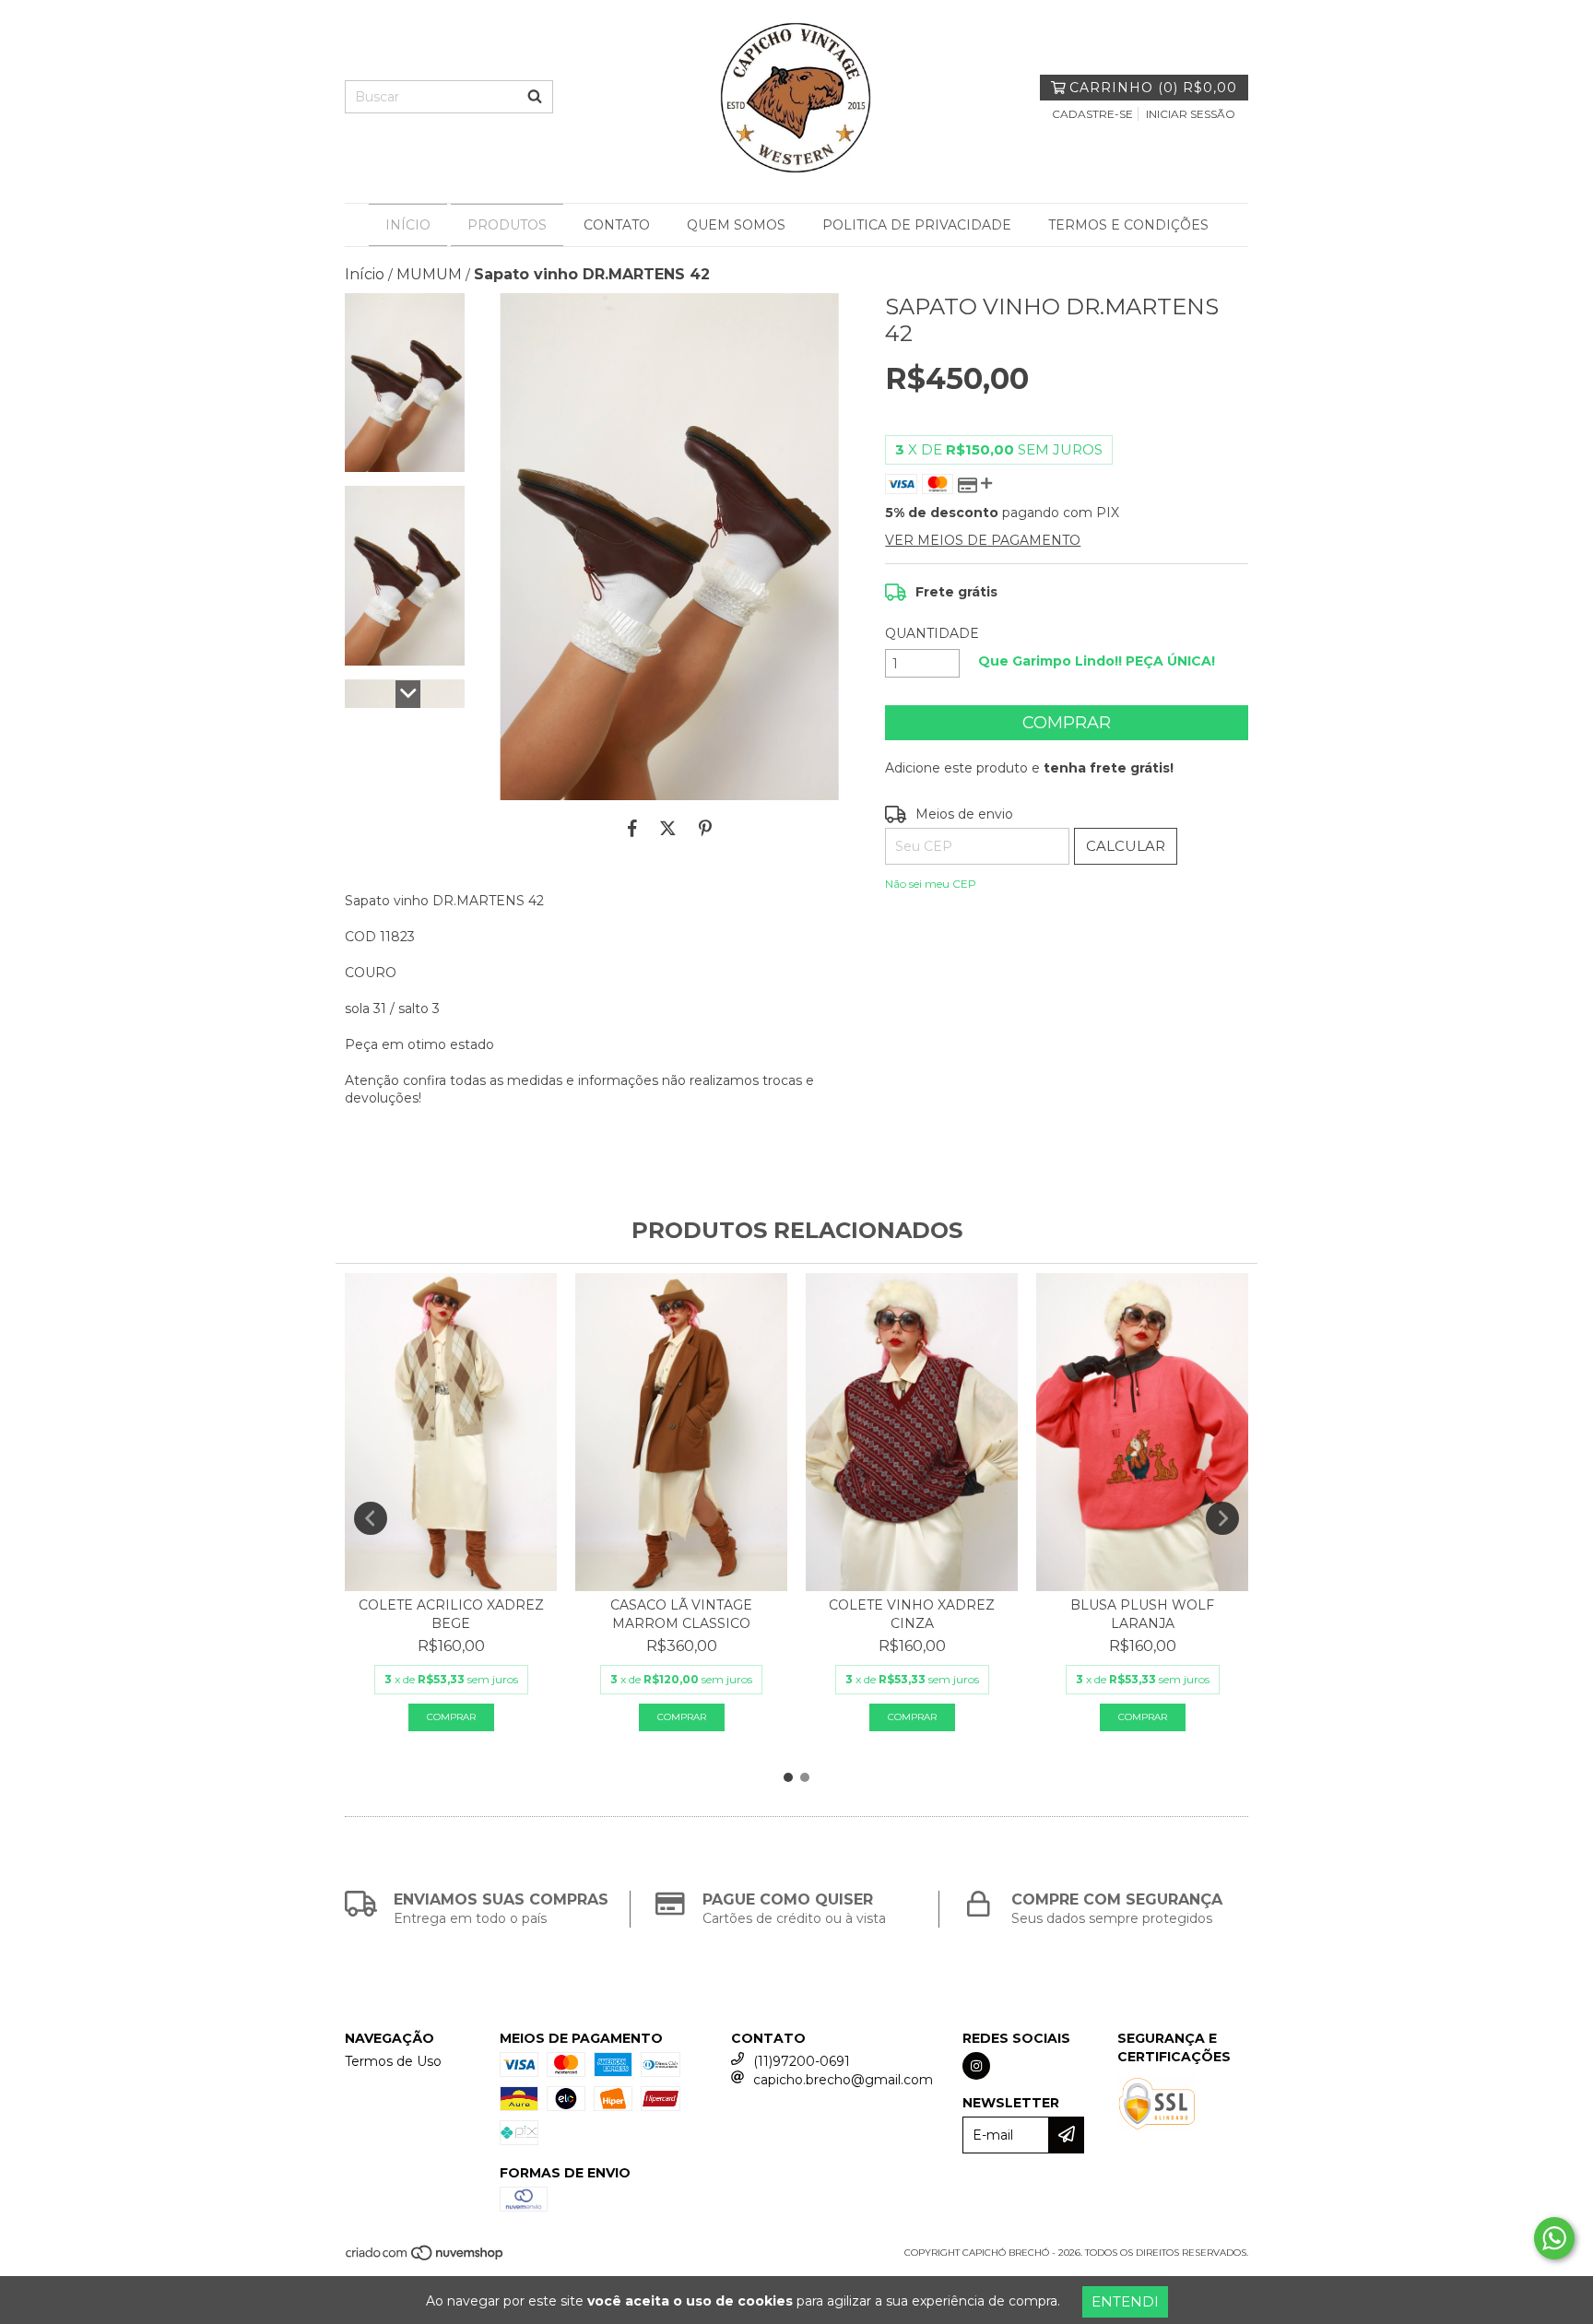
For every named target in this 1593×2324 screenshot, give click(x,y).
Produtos (507, 225)
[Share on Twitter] (668, 828)
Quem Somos (736, 225)
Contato (617, 225)
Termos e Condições (1128, 225)
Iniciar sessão (1191, 114)
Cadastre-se (1092, 114)
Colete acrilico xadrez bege (451, 1614)
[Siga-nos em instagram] (976, 2066)
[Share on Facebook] (632, 828)
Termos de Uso (393, 2061)
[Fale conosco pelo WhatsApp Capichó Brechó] (1554, 2238)
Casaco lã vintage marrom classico (681, 1614)
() (1153, 88)
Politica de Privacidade (917, 225)
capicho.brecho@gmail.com (843, 2080)
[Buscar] (535, 97)
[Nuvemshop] (425, 2259)
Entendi (1125, 2301)
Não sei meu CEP (931, 884)
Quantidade (932, 633)
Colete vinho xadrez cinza (912, 1614)
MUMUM (429, 274)
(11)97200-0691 (802, 2061)
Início (408, 225)
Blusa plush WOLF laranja (1142, 1614)
